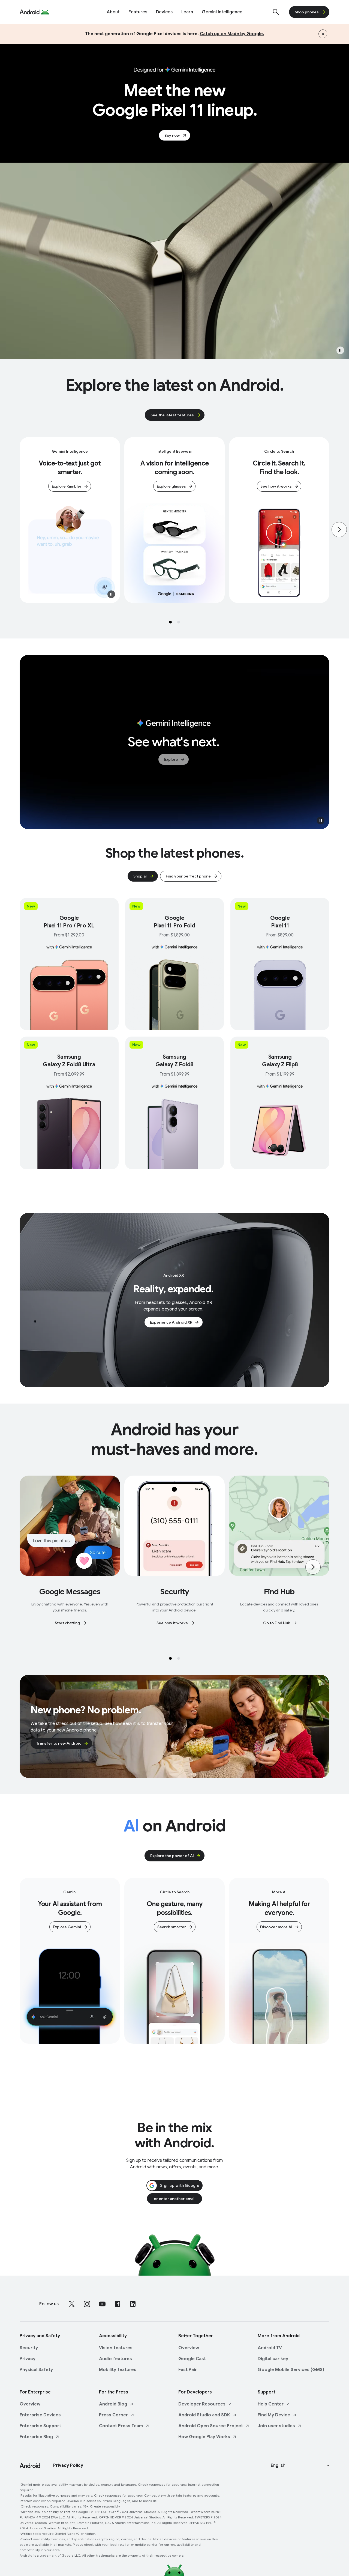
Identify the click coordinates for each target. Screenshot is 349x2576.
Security (29, 2348)
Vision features (116, 2348)
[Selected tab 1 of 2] (170, 622)
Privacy (28, 2359)
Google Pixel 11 (280, 922)
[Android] (30, 12)
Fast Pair (188, 2370)
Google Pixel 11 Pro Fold (174, 922)
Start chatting (67, 1623)
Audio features (115, 2359)
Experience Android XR (171, 1322)
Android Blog (113, 2404)
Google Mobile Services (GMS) (291, 2370)
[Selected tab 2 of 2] (179, 622)
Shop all (140, 876)
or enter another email (174, 2199)
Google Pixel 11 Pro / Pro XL (69, 922)
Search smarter (172, 1927)
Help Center (271, 2404)
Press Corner (113, 2415)
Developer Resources (202, 2404)
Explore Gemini (67, 1927)
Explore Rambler (67, 486)
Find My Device (274, 2415)
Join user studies (276, 2426)
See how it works (276, 486)
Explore (171, 759)
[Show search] (276, 12)
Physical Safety (36, 2370)
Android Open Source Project (211, 2426)
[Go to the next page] (339, 530)
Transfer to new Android (59, 1743)
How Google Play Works (204, 2437)
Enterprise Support (40, 2426)
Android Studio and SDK (204, 2415)
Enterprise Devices (40, 2415)
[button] (340, 350)
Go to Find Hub (277, 1623)
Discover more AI (276, 1927)
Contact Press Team (121, 2426)
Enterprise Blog (36, 2437)
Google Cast (192, 2359)
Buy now (172, 135)
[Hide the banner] (323, 34)
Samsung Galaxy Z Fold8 (175, 1061)
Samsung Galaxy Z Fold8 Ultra (69, 1061)
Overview (189, 2348)
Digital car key (273, 2359)
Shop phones (307, 12)
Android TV (270, 2348)
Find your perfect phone (188, 876)
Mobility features (118, 2370)
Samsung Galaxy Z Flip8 (280, 1061)
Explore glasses (171, 486)
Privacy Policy (68, 2465)
